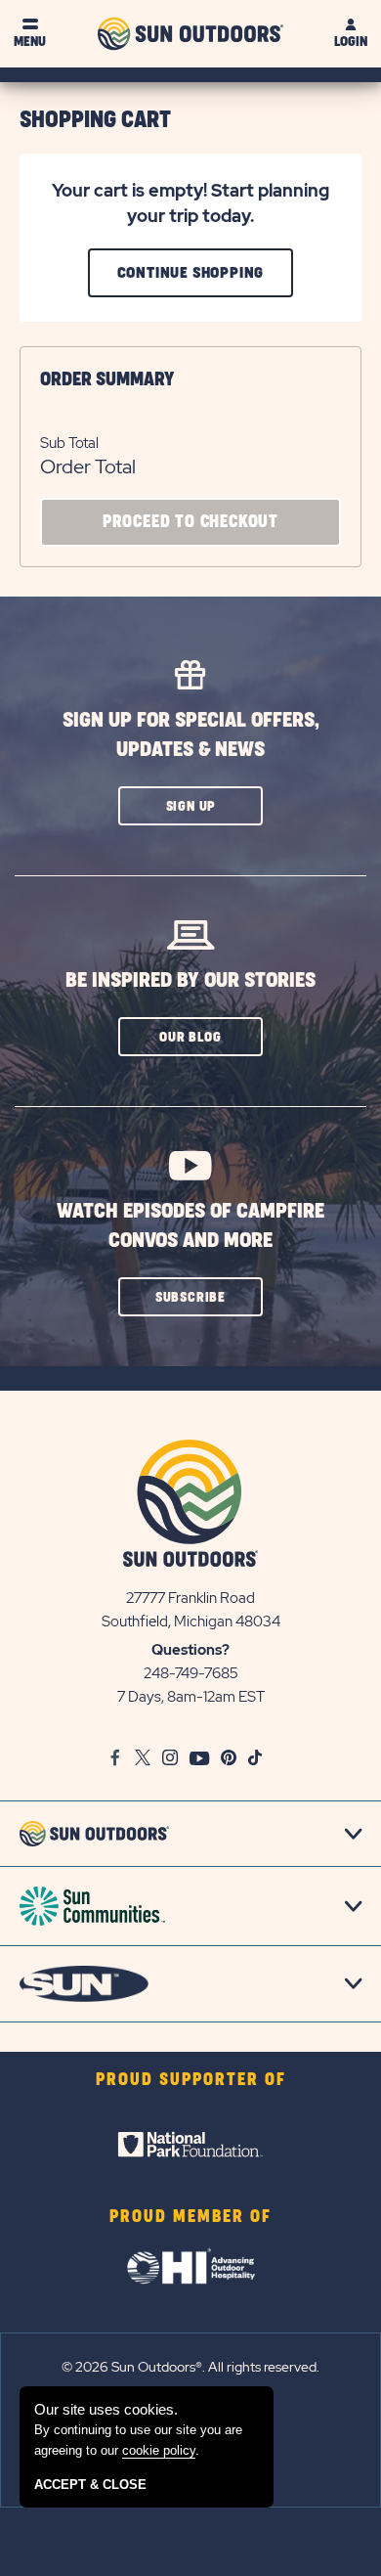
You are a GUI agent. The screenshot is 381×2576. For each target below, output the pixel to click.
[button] (190, 806)
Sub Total (69, 443)
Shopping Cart (95, 120)
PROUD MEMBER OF (190, 2217)
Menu (30, 42)
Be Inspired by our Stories (190, 980)
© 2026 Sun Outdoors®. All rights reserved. (190, 2367)
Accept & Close (90, 2485)
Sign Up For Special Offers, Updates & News (191, 735)
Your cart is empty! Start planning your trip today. (190, 203)
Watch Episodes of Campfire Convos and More (190, 1226)
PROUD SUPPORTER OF (191, 2080)
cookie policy (159, 2450)
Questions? (190, 1650)
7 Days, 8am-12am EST (191, 1697)
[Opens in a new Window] (190, 2145)
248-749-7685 (191, 1673)
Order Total (88, 466)
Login (351, 42)
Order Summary (107, 379)
